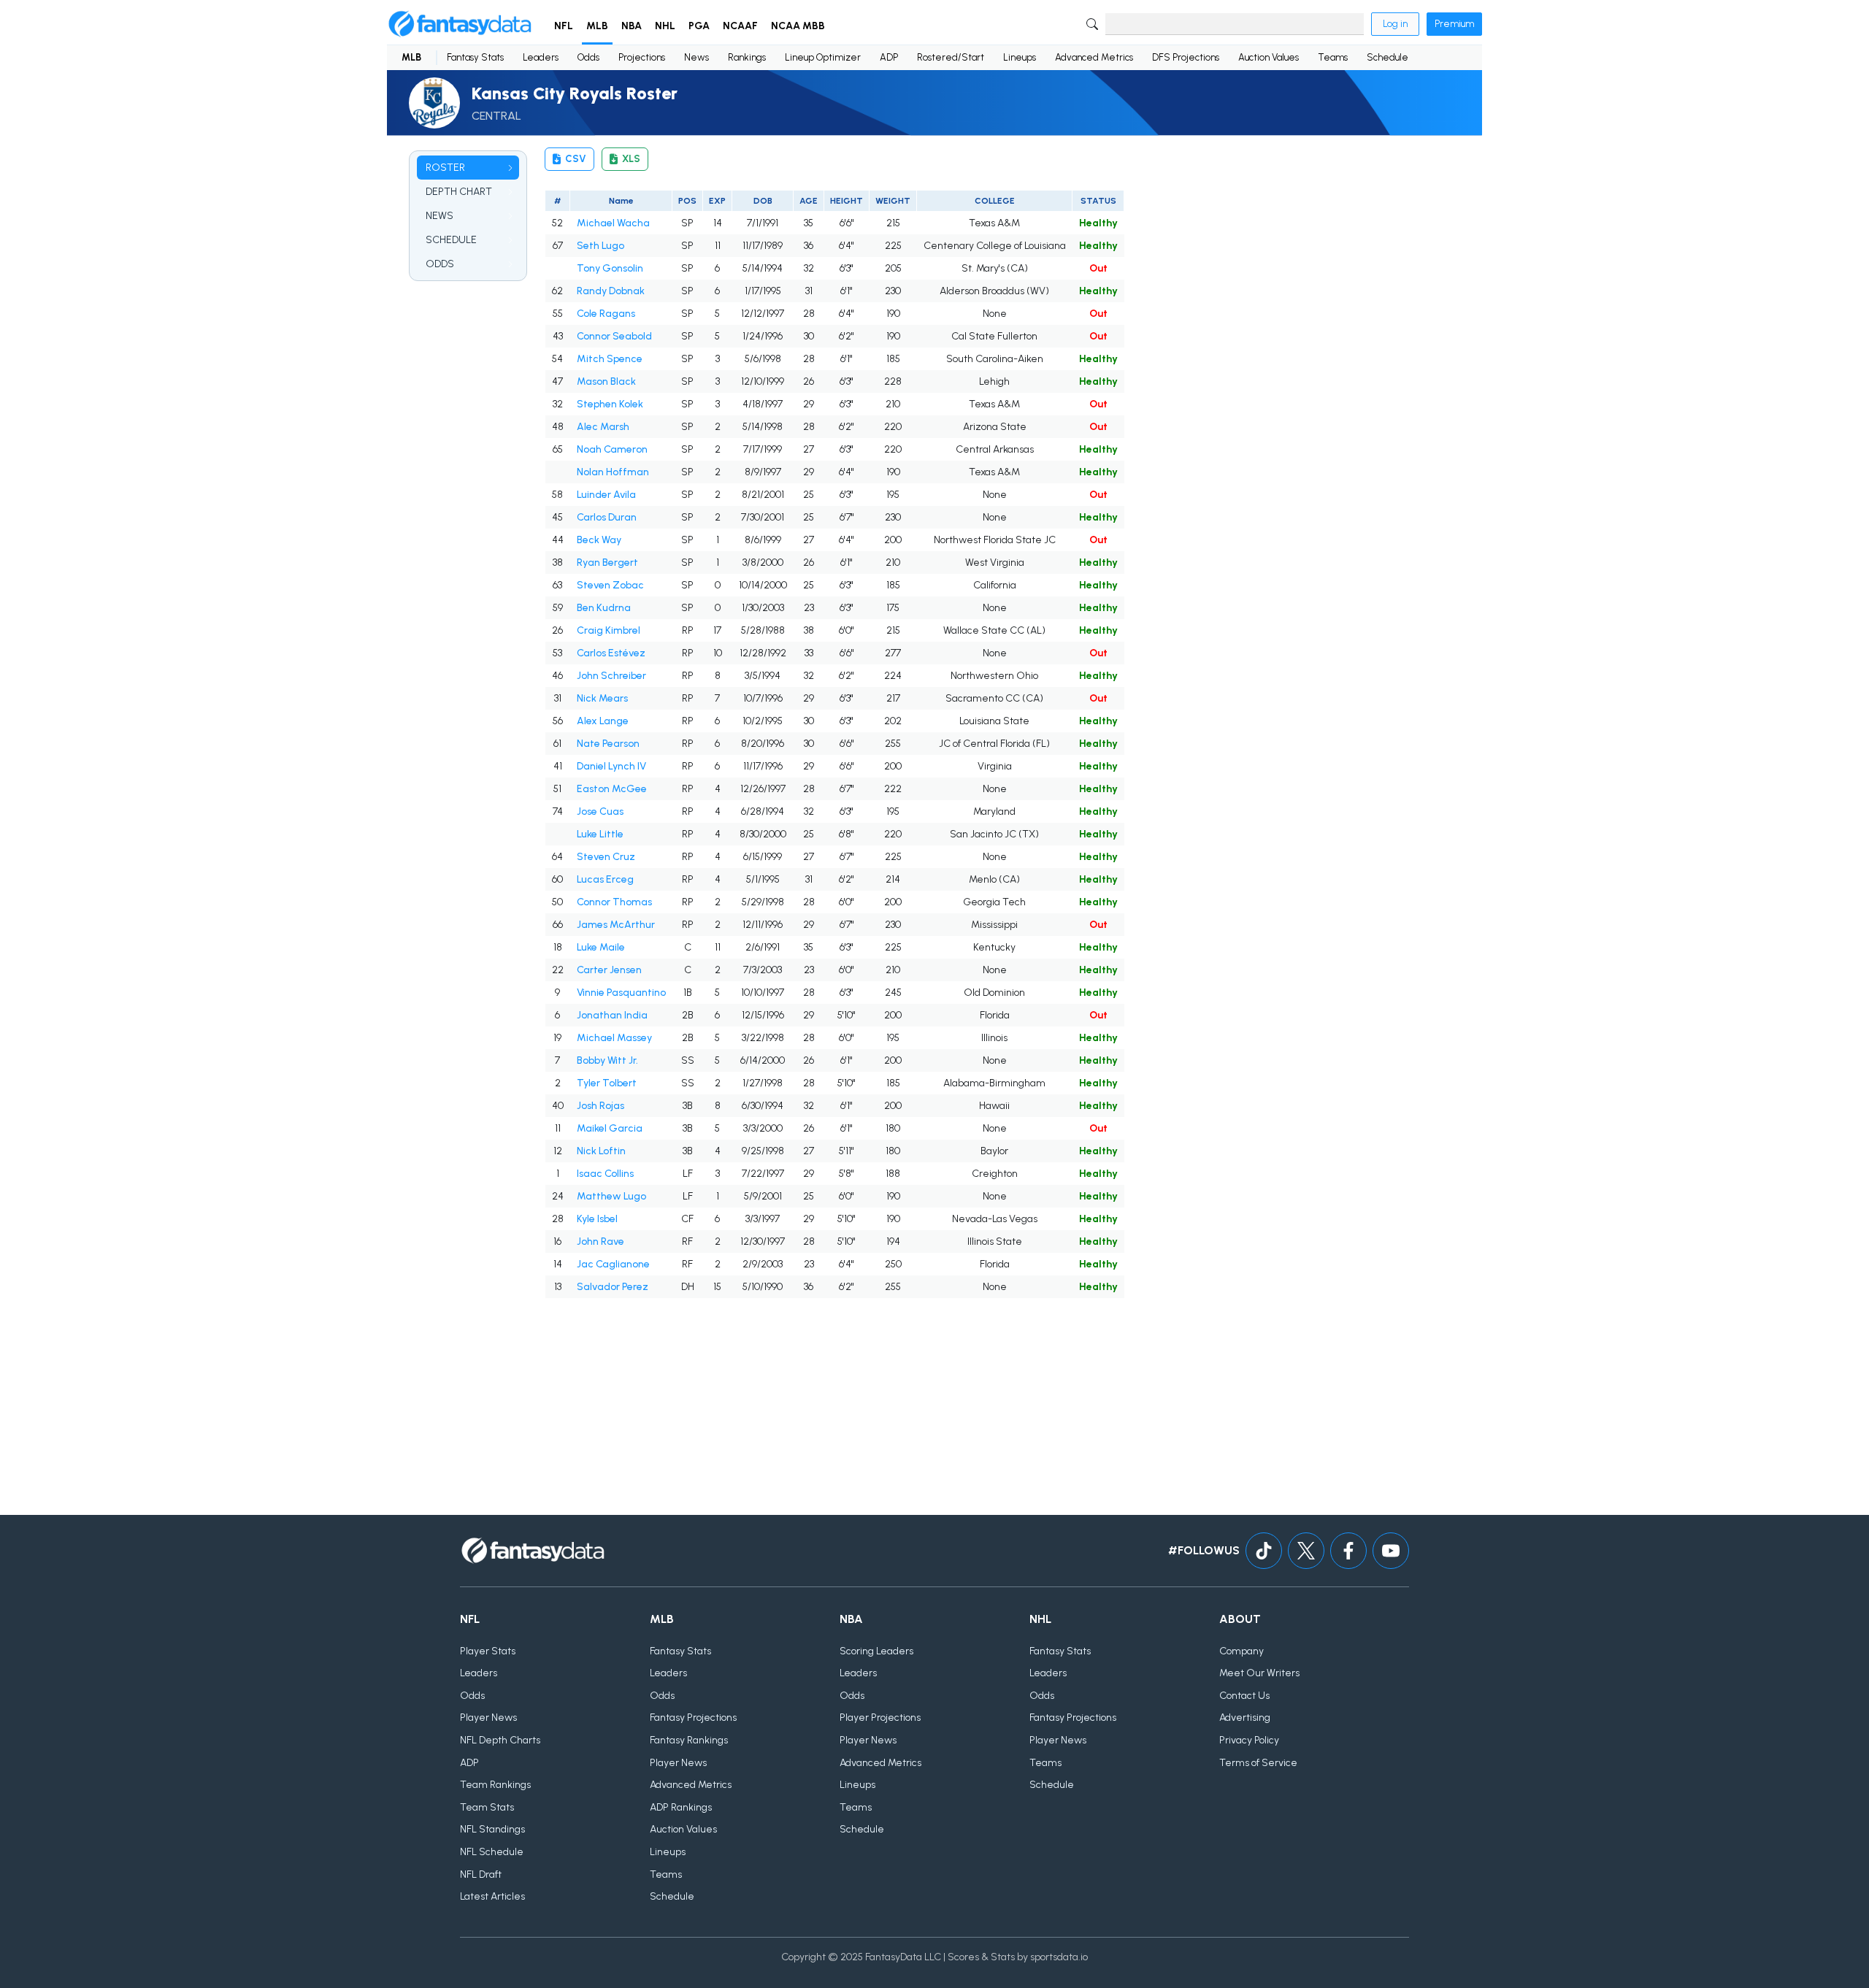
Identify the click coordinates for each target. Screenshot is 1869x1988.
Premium (1454, 24)
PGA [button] (699, 26)
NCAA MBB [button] (798, 26)
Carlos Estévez (611, 653)
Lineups (1020, 57)
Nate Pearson (608, 744)
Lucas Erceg (605, 879)
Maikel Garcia (610, 1128)
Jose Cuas (600, 811)
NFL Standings (492, 1829)
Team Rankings (495, 1785)
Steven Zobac (610, 585)
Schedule (1388, 57)
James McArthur (616, 925)
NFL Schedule (492, 1852)
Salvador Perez (613, 1287)
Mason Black (606, 381)
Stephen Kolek (610, 404)
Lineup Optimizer (823, 57)
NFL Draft (481, 1874)
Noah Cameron (612, 449)
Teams (1333, 57)
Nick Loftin (601, 1151)
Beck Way (599, 540)
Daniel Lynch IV (611, 766)
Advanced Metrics (1094, 57)
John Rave (600, 1241)
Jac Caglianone (613, 1264)
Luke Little (600, 834)
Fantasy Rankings (689, 1740)
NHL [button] (665, 26)
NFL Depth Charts (500, 1740)
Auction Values (1269, 57)
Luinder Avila (606, 495)
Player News (488, 1718)
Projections (642, 57)
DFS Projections (1186, 57)
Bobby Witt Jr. (607, 1060)
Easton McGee (612, 789)
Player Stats (488, 1651)
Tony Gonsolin (610, 268)
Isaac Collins (605, 1174)
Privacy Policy (1249, 1740)
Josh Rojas (600, 1106)
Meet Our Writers (1259, 1673)
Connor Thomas (614, 902)
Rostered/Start (951, 57)
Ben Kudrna (604, 608)
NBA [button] (632, 26)
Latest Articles (492, 1896)
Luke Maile (601, 947)
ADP (889, 57)
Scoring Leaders (876, 1651)
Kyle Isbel (597, 1219)
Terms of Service (1258, 1763)
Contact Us (1244, 1696)
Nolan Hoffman (613, 472)
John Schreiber (611, 676)
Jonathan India (612, 1015)
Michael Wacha (613, 223)
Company (1241, 1651)
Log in (1395, 24)
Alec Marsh (603, 427)
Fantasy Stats (475, 57)
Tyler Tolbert (607, 1083)
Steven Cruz (606, 857)
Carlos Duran (607, 517)
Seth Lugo (600, 246)
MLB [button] (597, 26)
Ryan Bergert (607, 563)
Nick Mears (602, 698)
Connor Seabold (614, 336)
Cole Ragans (606, 314)
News (696, 57)
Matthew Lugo (611, 1196)
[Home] (460, 24)
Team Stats (487, 1807)
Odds (588, 57)
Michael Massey (614, 1038)
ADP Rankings (681, 1807)
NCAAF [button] (740, 26)
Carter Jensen (609, 970)
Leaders (541, 57)
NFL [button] (564, 26)
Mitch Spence (610, 359)
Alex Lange (603, 721)
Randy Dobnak (611, 291)
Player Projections (880, 1718)
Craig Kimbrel (609, 630)
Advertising (1245, 1718)
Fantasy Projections (693, 1718)
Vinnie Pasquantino (621, 993)
